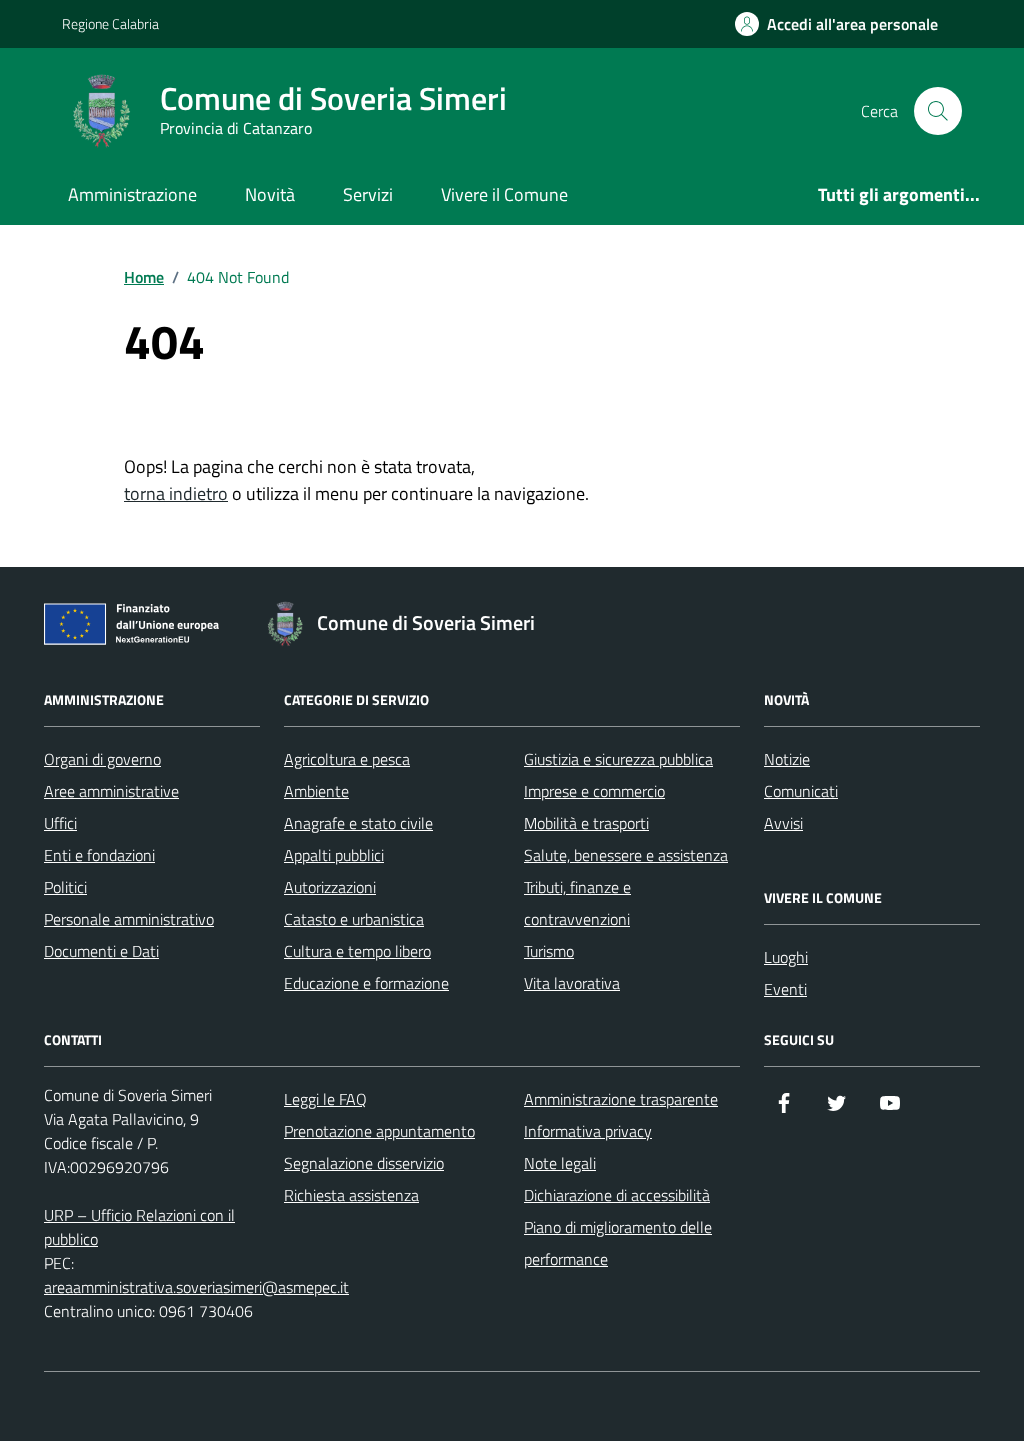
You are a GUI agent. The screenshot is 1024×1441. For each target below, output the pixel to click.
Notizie (787, 759)
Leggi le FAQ (325, 1099)
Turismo (549, 951)
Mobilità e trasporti (586, 823)
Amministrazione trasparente (621, 1099)
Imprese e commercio (594, 791)
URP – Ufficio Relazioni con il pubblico (139, 1227)
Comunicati (801, 791)
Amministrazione (132, 194)
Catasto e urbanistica (354, 919)
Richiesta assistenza (351, 1195)
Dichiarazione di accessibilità (617, 1195)
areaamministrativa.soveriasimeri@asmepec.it (196, 1287)
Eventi (785, 989)
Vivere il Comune (504, 194)
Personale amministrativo (129, 919)
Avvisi (783, 823)
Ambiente (316, 791)
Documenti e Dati (101, 951)
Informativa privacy (588, 1131)
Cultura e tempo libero (357, 951)
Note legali (560, 1163)
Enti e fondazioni (99, 855)
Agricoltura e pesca (347, 759)
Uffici (60, 823)
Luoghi (786, 957)
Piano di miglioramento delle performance (618, 1243)
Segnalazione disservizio (364, 1163)
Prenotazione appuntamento (379, 1131)
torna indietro (176, 493)
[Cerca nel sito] (938, 111)
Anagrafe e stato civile (358, 823)
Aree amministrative (111, 791)
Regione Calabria (110, 23)
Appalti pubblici (334, 855)
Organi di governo (102, 759)
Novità (270, 194)
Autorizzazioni (330, 887)
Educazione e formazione (366, 983)
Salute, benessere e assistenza (626, 855)
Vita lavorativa (572, 983)
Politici (65, 887)
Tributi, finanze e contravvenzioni (577, 903)
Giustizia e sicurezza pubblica (618, 759)
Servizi (368, 194)
